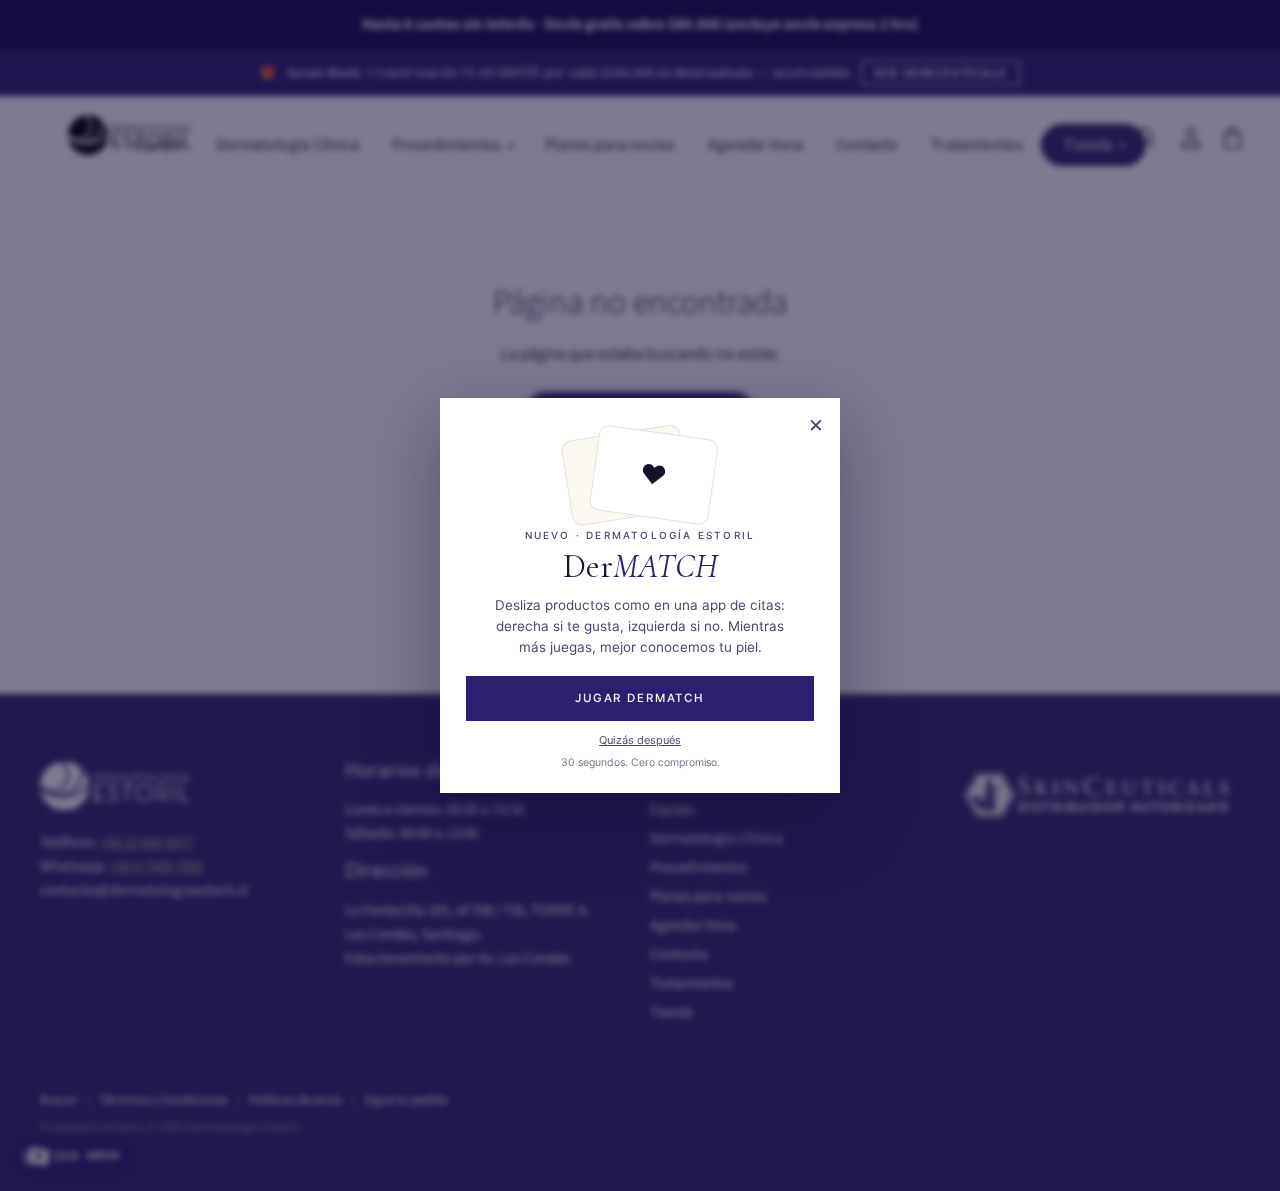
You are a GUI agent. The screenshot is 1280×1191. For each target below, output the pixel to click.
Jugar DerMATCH (640, 698)
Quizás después (640, 740)
